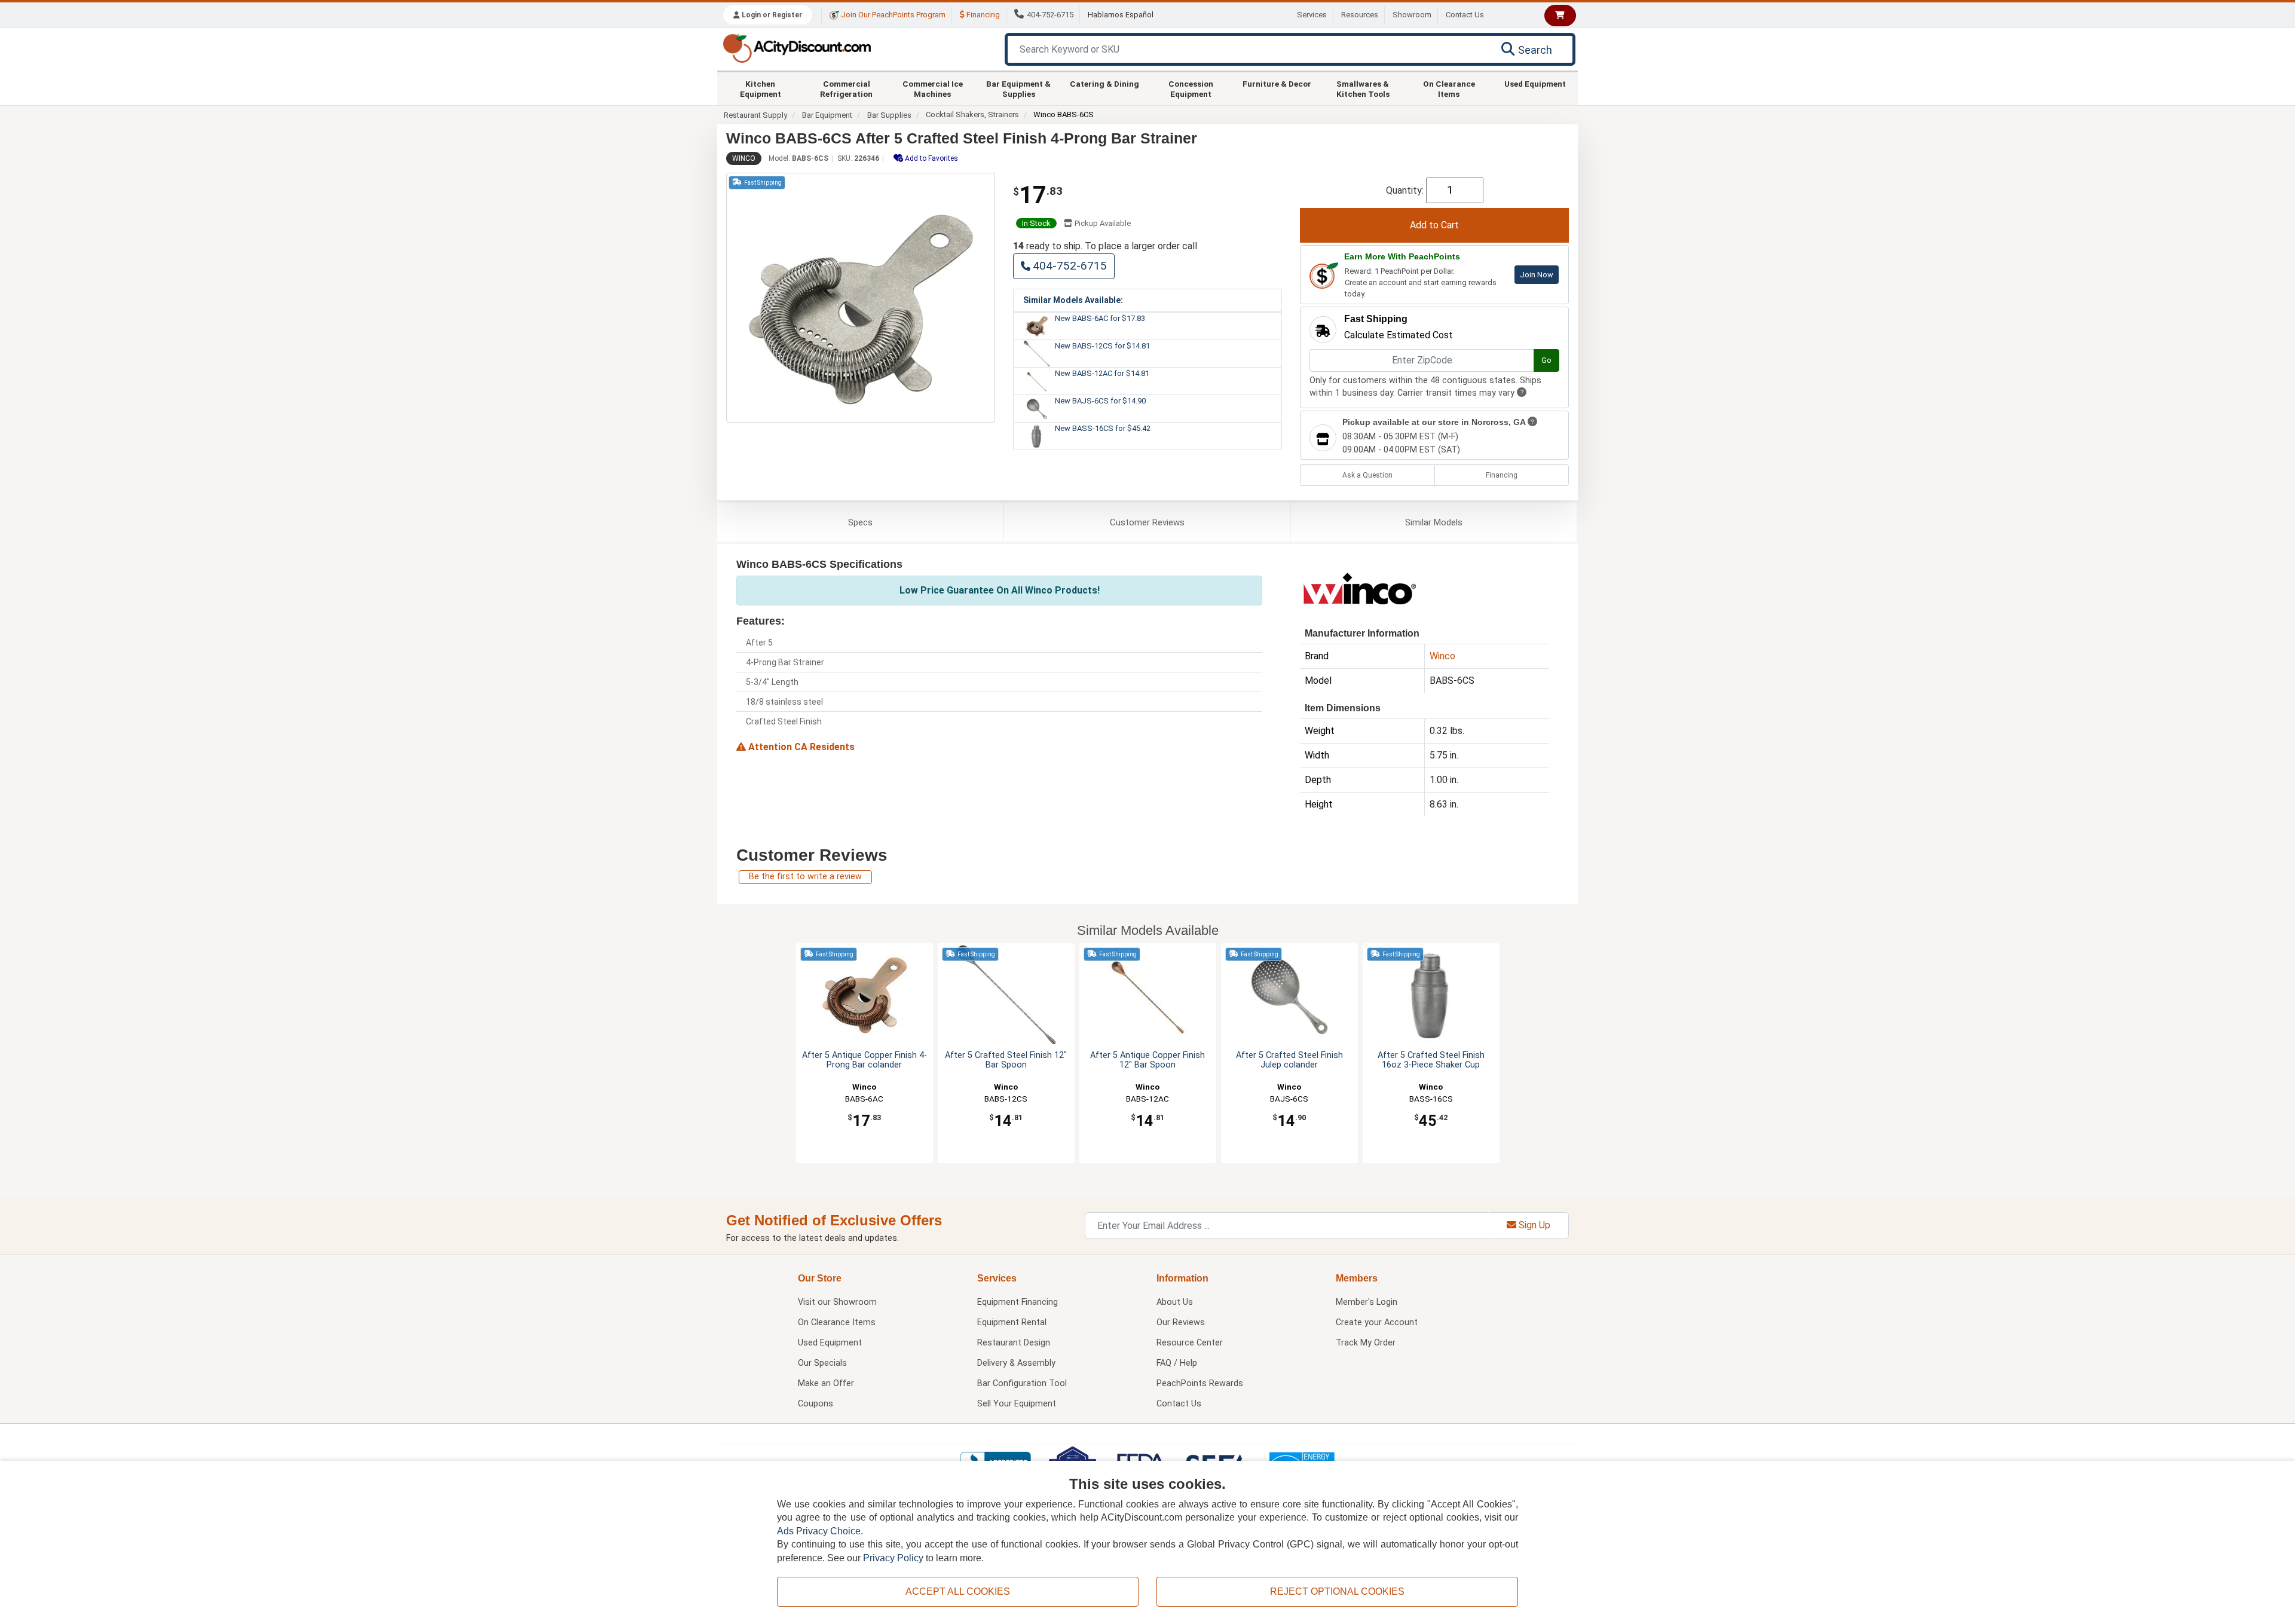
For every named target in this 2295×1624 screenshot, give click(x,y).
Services (1312, 15)
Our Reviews (1181, 1322)
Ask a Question (1367, 475)
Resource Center (1190, 1343)
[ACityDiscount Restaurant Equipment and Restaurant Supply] (797, 48)
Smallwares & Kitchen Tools (1363, 88)
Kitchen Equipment (761, 88)
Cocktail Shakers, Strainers (972, 114)
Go (1546, 360)
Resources (1360, 15)
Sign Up (1533, 1225)
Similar (1434, 522)
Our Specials (822, 1363)
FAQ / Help (1177, 1363)
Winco (744, 158)
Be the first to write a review (805, 877)
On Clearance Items (1449, 88)
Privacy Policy (893, 1558)
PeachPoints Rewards (1200, 1383)
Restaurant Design (1014, 1343)
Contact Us (1465, 15)
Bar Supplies (889, 115)
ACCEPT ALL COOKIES (958, 1591)
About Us (1175, 1302)
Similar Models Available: (1073, 300)
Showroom (1412, 15)
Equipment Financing (1018, 1302)
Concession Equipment (1191, 88)
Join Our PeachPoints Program (892, 15)
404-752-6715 (1050, 15)
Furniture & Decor (1277, 84)
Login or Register (771, 15)
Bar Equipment (827, 115)
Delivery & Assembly (1016, 1363)
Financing (982, 15)
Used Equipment (1535, 84)
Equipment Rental (1012, 1322)
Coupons (816, 1404)
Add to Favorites (931, 158)
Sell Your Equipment (1017, 1404)
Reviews (1147, 522)
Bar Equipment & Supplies (1018, 88)
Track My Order (1366, 1343)
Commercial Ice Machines (933, 88)
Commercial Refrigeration (846, 88)
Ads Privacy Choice (819, 1531)
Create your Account (1377, 1322)
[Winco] (1360, 587)
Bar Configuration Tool (1022, 1383)
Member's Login (1367, 1302)
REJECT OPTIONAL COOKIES (1337, 1591)
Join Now (1537, 275)
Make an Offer (826, 1383)
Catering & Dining (1104, 84)
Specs (860, 522)
